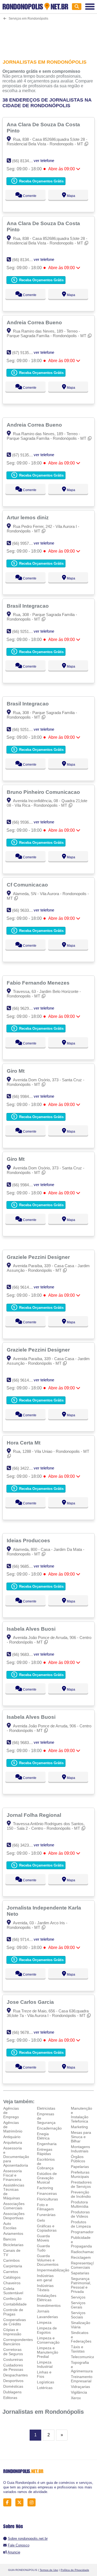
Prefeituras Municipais (80, 2174)
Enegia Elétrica (43, 2136)
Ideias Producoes (29, 1540)
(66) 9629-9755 (25, 1008)
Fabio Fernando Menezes (39, 983)
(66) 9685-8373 (25, 1566)
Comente (29, 196)
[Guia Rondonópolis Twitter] (21, 2503)
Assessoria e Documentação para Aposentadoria (16, 2157)
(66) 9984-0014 (25, 1096)
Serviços (78, 2297)
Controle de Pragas (13, 2312)
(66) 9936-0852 (25, 822)
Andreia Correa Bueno (35, 322)
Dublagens (12, 2392)
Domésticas (13, 2386)
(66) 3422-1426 (25, 1468)
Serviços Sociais (78, 2315)
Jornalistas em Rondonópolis (43, 2412)
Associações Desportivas (14, 2216)
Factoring (45, 2188)
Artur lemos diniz (28, 517)
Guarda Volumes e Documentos (48, 2260)
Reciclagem (81, 2257)
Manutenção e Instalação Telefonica (82, 2115)
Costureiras (13, 2359)
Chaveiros (12, 2283)
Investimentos (49, 2305)
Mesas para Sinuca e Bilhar (81, 2137)
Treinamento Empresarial (82, 2379)
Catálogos (12, 2277)
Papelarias (80, 2167)
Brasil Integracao (28, 606)
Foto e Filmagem (45, 2207)
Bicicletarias (13, 2245)
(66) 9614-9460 (25, 1287)
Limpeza (44, 2322)
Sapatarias (80, 2273)
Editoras (10, 2398)
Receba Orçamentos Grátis (41, 181)
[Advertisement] (48, 36)
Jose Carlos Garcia (31, 2002)
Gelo (41, 2220)
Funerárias (46, 2215)
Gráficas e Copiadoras (47, 2228)
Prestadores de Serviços (81, 2184)
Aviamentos (13, 2233)
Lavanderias (47, 2317)
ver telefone (44, 161)
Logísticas (46, 2382)
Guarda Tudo (43, 2248)
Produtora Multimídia (80, 2204)
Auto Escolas (10, 2226)
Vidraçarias (80, 2387)
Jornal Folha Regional (35, 1815)
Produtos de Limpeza (81, 2224)
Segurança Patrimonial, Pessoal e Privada (81, 2285)
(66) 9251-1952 (25, 631)
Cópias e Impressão (12, 2332)
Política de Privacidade (75, 2570)
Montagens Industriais (80, 2149)
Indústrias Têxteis (45, 2288)
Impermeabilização (53, 2270)
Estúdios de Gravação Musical (47, 2178)
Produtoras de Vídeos (80, 2214)
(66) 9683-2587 (25, 1654)
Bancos (10, 2239)
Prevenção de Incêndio (81, 2194)
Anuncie (14, 2552)
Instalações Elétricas (47, 2298)
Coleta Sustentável (13, 2291)
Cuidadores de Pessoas (13, 2367)
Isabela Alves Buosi (32, 1629)
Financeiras (47, 2193)
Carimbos (11, 2260)
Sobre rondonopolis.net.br (28, 2539)
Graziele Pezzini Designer (39, 1257)
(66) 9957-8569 (25, 543)
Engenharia (47, 2144)
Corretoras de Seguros (13, 2352)
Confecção (12, 2298)
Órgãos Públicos (78, 2159)
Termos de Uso (49, 2570)
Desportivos (13, 2381)
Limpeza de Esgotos (47, 2330)
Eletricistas (46, 2108)
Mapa (71, 196)
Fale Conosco (19, 2545)
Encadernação (49, 2128)
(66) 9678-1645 (25, 2032)
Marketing (79, 2127)
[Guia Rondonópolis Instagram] (33, 2503)
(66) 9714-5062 (25, 1939)
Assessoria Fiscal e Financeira (13, 2175)
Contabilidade (15, 2304)
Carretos (11, 2272)
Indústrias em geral (45, 2278)
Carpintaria (13, 2266)
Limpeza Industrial (45, 2364)
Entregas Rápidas (45, 2152)
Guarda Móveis (43, 2238)
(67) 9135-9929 (25, 353)
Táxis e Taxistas (78, 2349)
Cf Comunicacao (28, 885)
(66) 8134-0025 (25, 161)
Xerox (76, 2398)
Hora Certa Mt (24, 1443)
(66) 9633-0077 (25, 910)
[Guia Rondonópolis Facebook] (9, 2503)
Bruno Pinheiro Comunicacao (44, 792)
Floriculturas (47, 2199)
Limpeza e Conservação (48, 2340)
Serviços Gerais (78, 2305)
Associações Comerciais (14, 2206)
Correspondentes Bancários (18, 2342)
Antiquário (12, 2137)
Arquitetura (13, 2142)
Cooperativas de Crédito (15, 2322)
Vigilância (79, 2392)
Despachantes (15, 2375)
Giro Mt (16, 1071)
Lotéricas (45, 2388)
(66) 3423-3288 (25, 1845)
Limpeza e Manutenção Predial (48, 2352)
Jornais (43, 2311)
